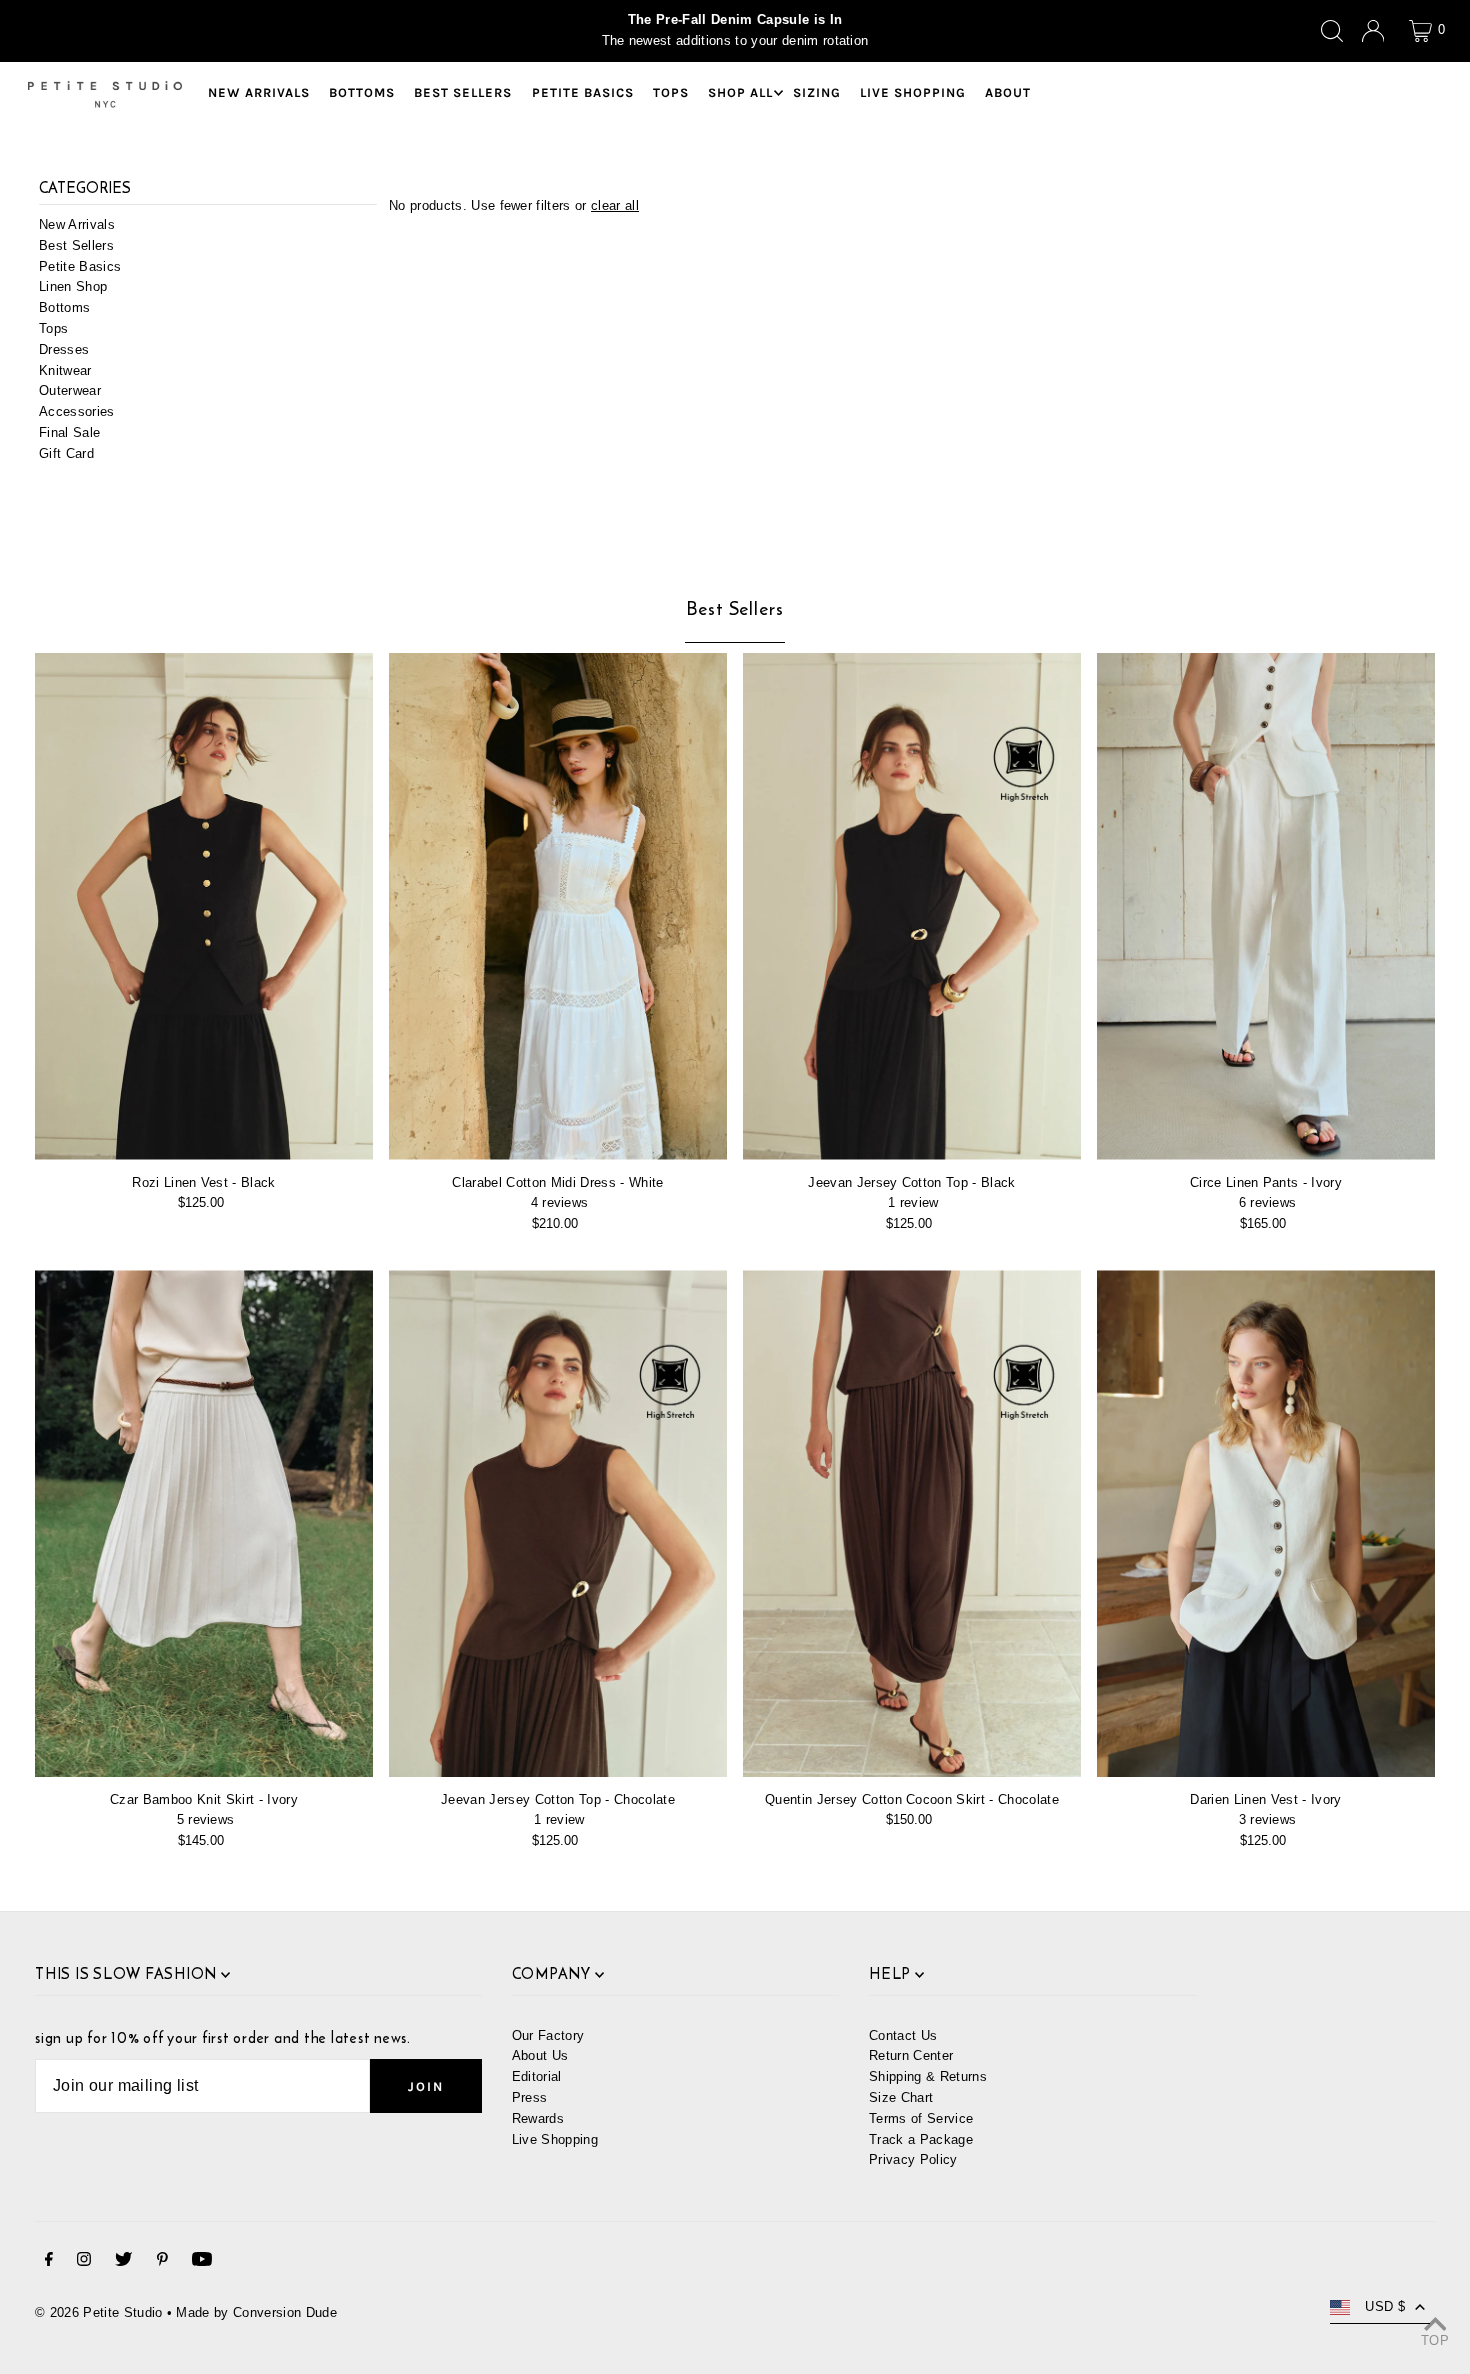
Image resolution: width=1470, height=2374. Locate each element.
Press (530, 2097)
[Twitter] (123, 2262)
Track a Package (921, 2139)
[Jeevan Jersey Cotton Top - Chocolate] (558, 1523)
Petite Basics (80, 266)
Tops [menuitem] (671, 92)
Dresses (64, 349)
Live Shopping (555, 2139)
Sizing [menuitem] (817, 92)
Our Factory (548, 2035)
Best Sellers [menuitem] (463, 92)
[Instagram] (84, 2262)
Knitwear (65, 370)
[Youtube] (202, 2262)
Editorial (537, 2076)
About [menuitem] (1008, 92)
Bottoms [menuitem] (362, 92)
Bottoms (64, 308)
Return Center (911, 2055)
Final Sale (69, 432)
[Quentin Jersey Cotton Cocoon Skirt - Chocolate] (912, 1523)
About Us (540, 2055)
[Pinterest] (162, 2262)
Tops (53, 328)
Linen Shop (73, 287)
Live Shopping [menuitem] (913, 92)
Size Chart (901, 2097)
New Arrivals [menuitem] (259, 92)
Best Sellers (76, 245)
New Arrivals (77, 224)
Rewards (538, 2118)
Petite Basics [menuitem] (583, 92)
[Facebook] (49, 2262)
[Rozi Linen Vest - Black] (204, 906)
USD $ (1385, 2306)
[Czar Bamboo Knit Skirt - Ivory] (204, 1523)
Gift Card (66, 453)
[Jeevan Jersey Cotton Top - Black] (912, 906)
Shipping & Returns (928, 2076)
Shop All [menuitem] (740, 92)
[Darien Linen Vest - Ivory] (1266, 1523)
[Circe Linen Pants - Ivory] (1266, 906)
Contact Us (903, 2035)
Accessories (77, 412)
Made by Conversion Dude (256, 2312)
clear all (615, 205)
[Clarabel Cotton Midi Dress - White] (558, 906)
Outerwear (70, 391)
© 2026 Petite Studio (99, 2312)
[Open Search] (1332, 31)
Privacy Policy (913, 2159)
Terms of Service (921, 2118)
